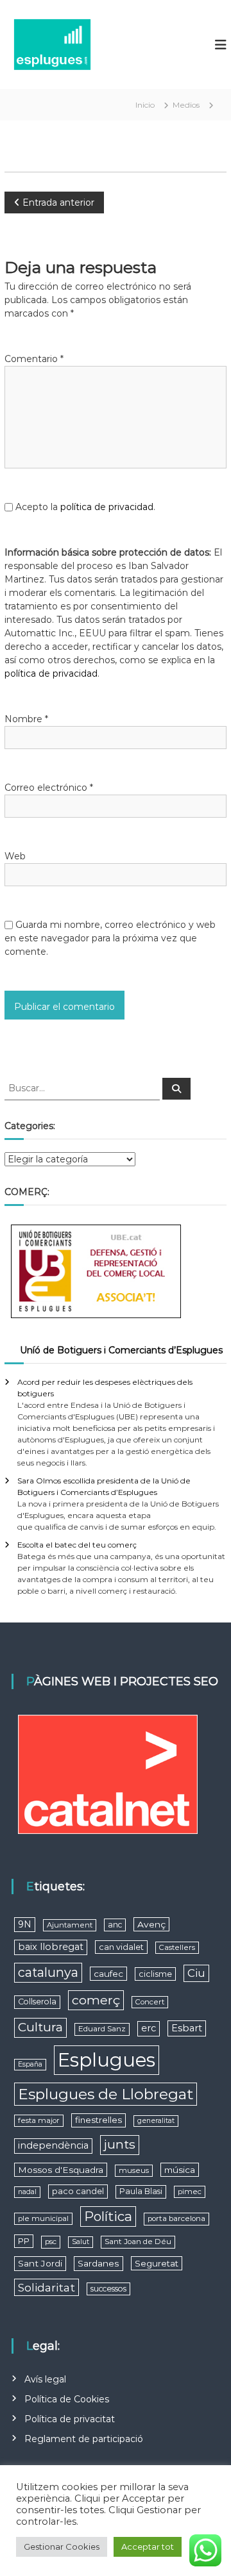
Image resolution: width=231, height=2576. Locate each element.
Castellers (177, 1947)
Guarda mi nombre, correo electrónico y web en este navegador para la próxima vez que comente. (110, 938)
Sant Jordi (40, 2263)
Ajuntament (70, 1925)
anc (115, 1925)
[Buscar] (176, 1089)
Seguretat (157, 2263)
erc (149, 2028)
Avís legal (45, 2379)
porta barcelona (176, 2218)
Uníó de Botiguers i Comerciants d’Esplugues (121, 1350)
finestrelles (98, 2120)
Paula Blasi (141, 2191)
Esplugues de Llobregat (106, 2094)
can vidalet (121, 1947)
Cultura (40, 2027)
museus (134, 2170)
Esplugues (107, 2060)
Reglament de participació (84, 2439)
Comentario (34, 359)
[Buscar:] (83, 1087)
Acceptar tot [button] (148, 2547)
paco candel (78, 2191)
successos (108, 2289)
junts (120, 2144)
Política (108, 2216)
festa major (39, 2120)
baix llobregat (51, 1947)
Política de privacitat (70, 2419)
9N (25, 1924)
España (30, 2064)
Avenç (151, 1924)
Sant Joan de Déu (138, 2242)
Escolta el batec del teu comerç (77, 1545)
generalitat (156, 2121)
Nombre (26, 719)
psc (51, 2242)
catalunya (48, 1972)
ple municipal (43, 2218)
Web (15, 856)
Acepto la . (85, 507)
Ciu (196, 1973)
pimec (190, 2192)
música (180, 2170)
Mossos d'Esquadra (61, 2170)
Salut (81, 2242)
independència (53, 2145)
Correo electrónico (49, 788)
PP (24, 2241)
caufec (108, 1974)
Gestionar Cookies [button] (62, 2547)
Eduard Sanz (102, 2029)
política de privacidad (107, 507)
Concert (150, 2002)
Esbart (187, 2028)
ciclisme (155, 1974)
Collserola (37, 2002)
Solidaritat (47, 2287)
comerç (96, 2000)
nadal (27, 2192)
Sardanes (98, 2263)
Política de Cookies (67, 2399)
